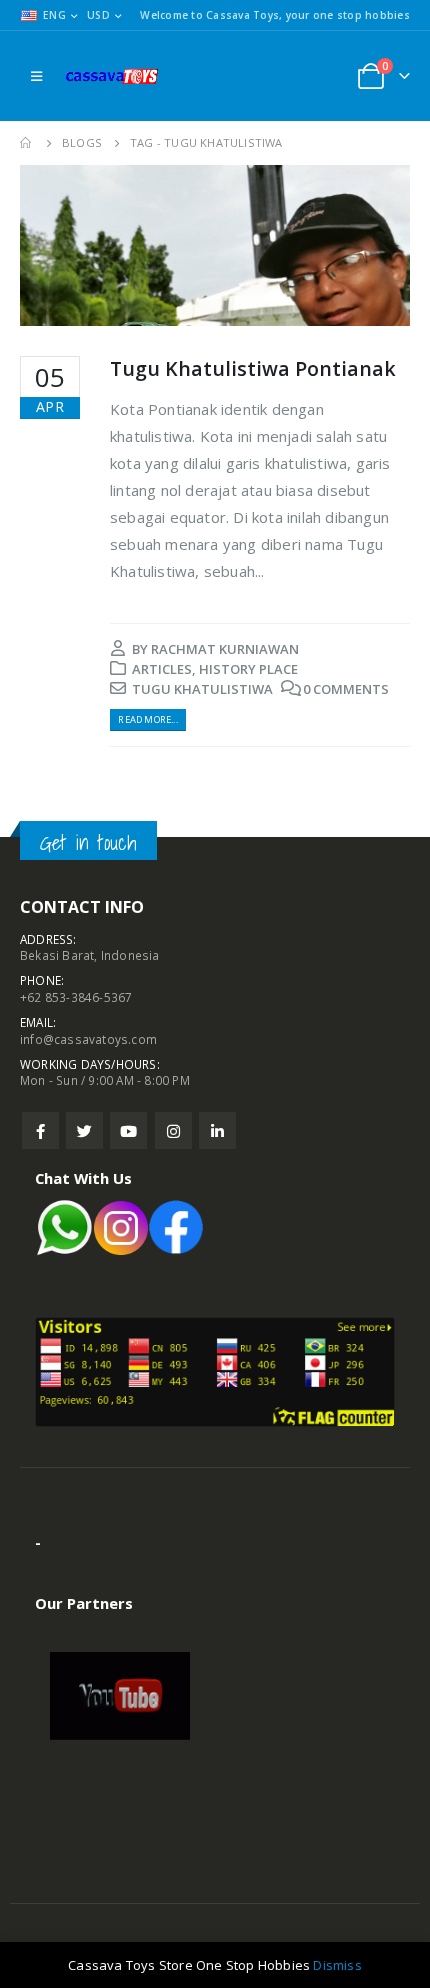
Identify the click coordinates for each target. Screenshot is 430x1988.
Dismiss (337, 1965)
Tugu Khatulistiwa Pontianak (253, 368)
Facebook (40, 1130)
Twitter (84, 1130)
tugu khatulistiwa (202, 689)
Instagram (173, 1130)
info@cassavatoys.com (88, 1039)
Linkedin (217, 1130)
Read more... (147, 719)
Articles (162, 669)
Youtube (128, 1130)
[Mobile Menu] (36, 76)
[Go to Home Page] (27, 143)
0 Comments (346, 689)
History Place (248, 669)
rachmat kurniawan (225, 649)
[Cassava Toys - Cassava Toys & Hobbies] (116, 76)
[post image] (215, 245)
